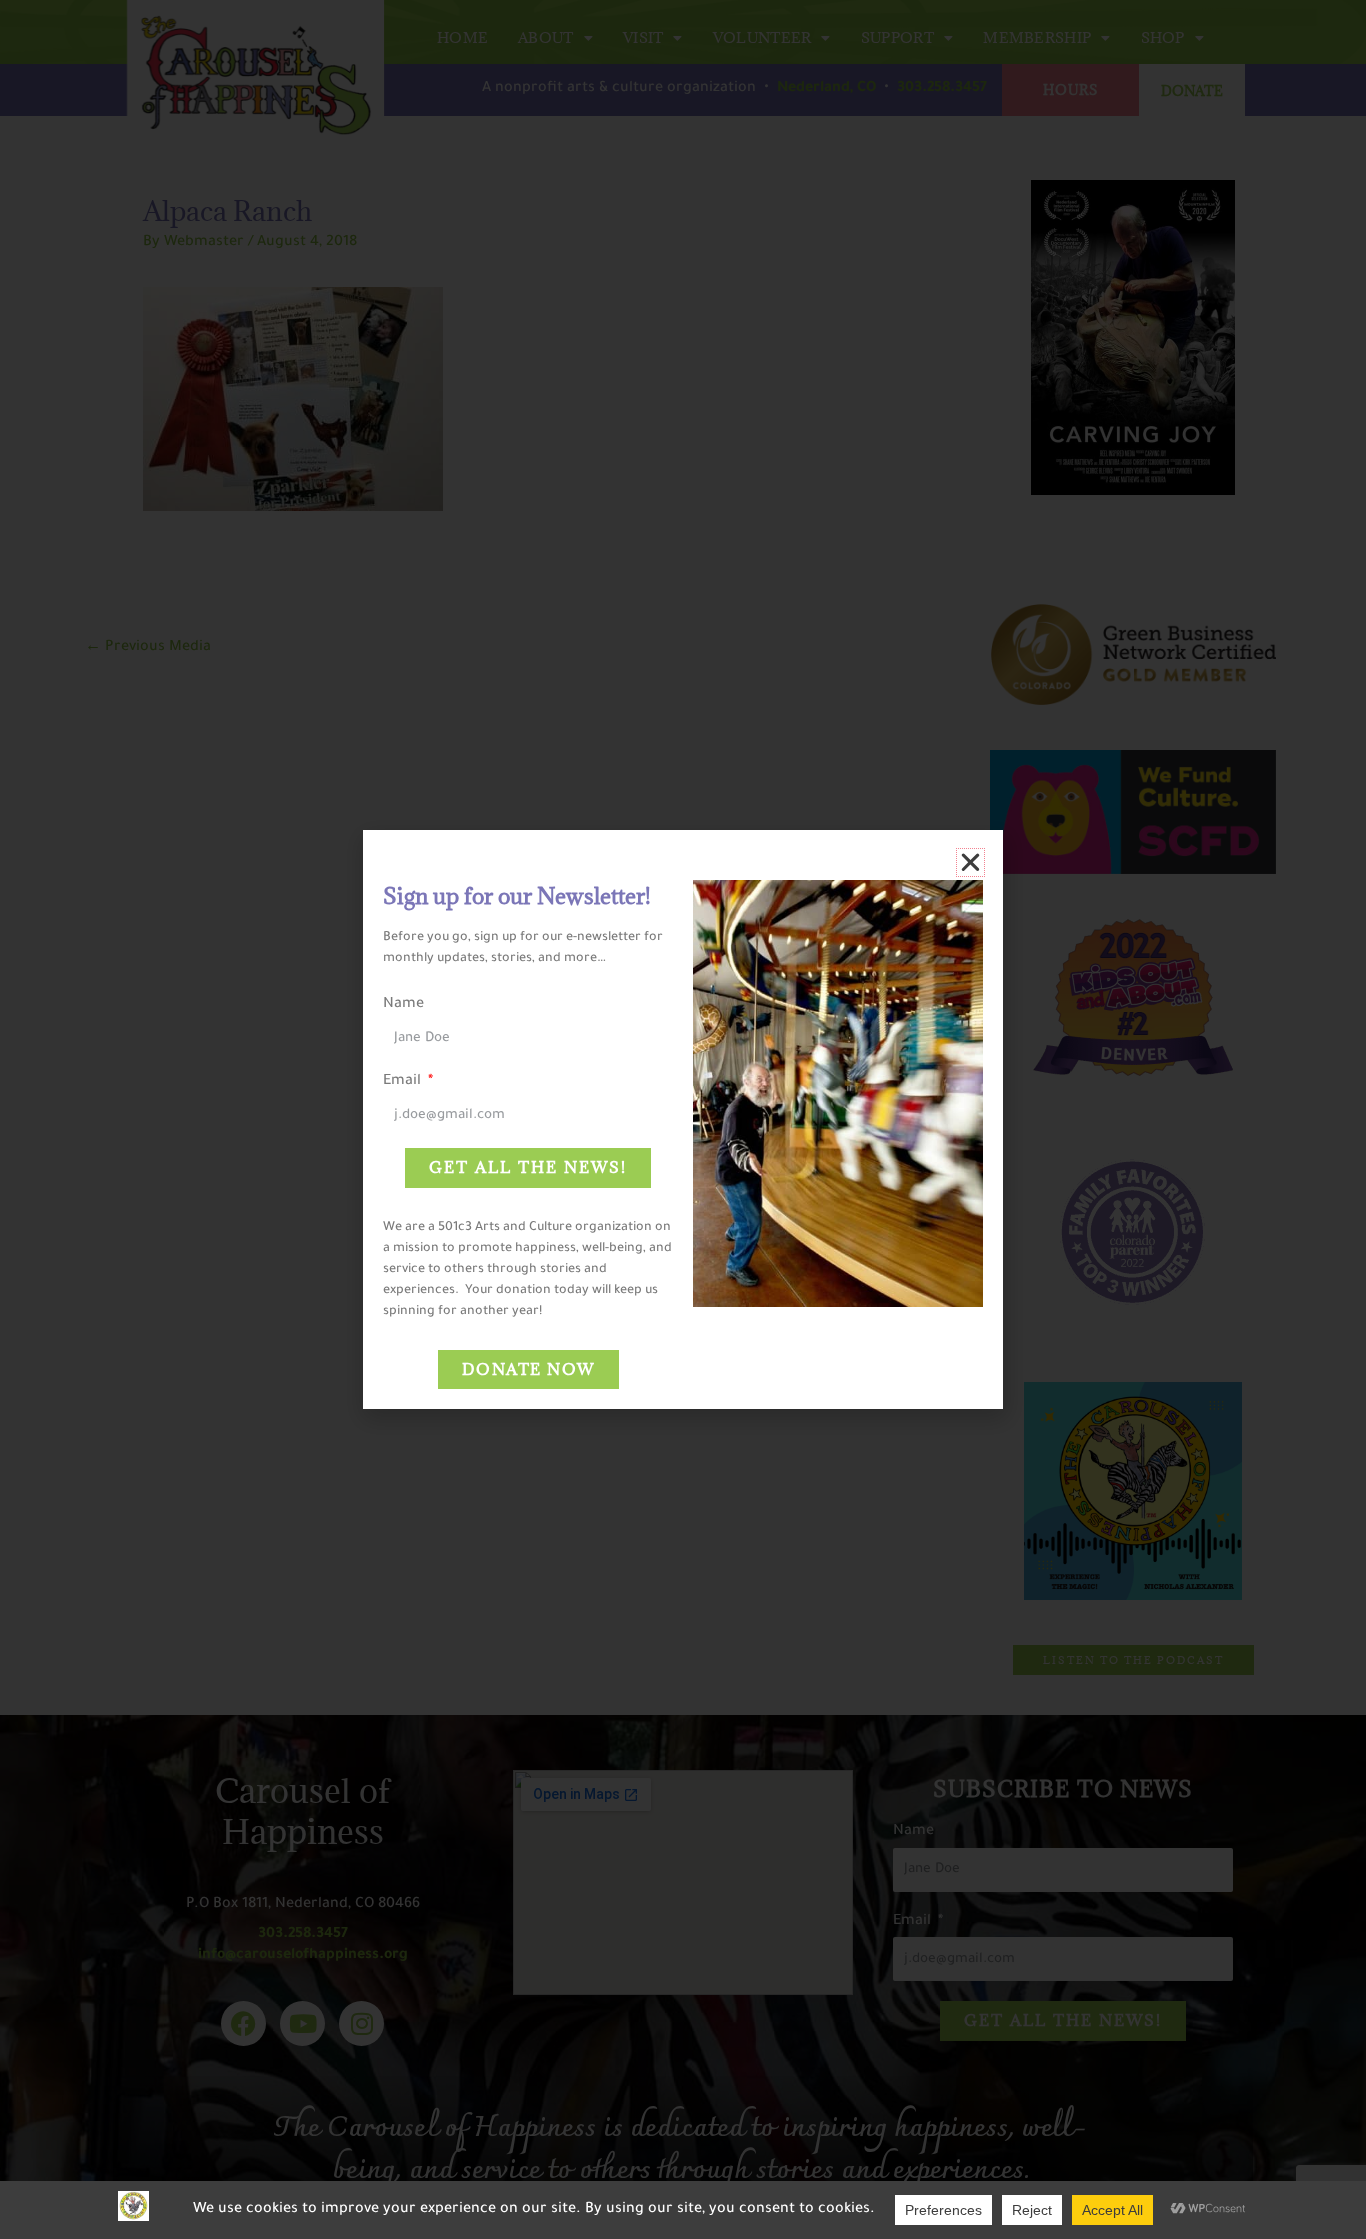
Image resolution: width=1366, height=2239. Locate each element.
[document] (683, 1119)
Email (404, 1082)
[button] (970, 862)
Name (403, 1005)
